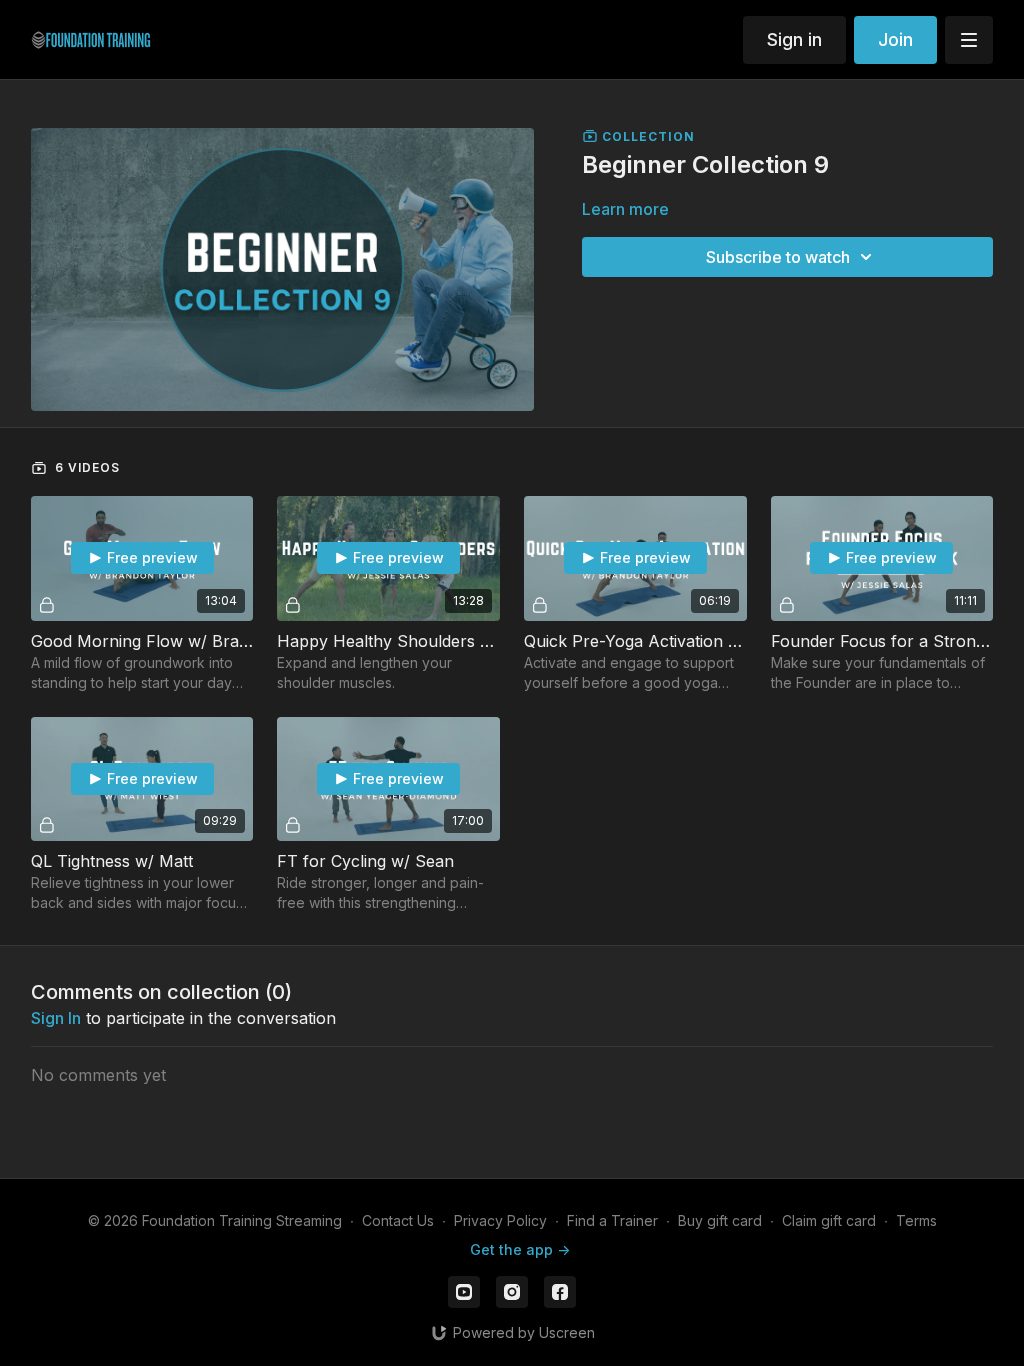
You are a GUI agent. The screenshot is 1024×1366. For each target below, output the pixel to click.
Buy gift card (720, 1220)
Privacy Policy (500, 1220)
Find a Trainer (612, 1220)
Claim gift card (829, 1220)
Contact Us (398, 1220)
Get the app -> (520, 1249)
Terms (916, 1220)
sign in (56, 1018)
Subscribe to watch (778, 257)
